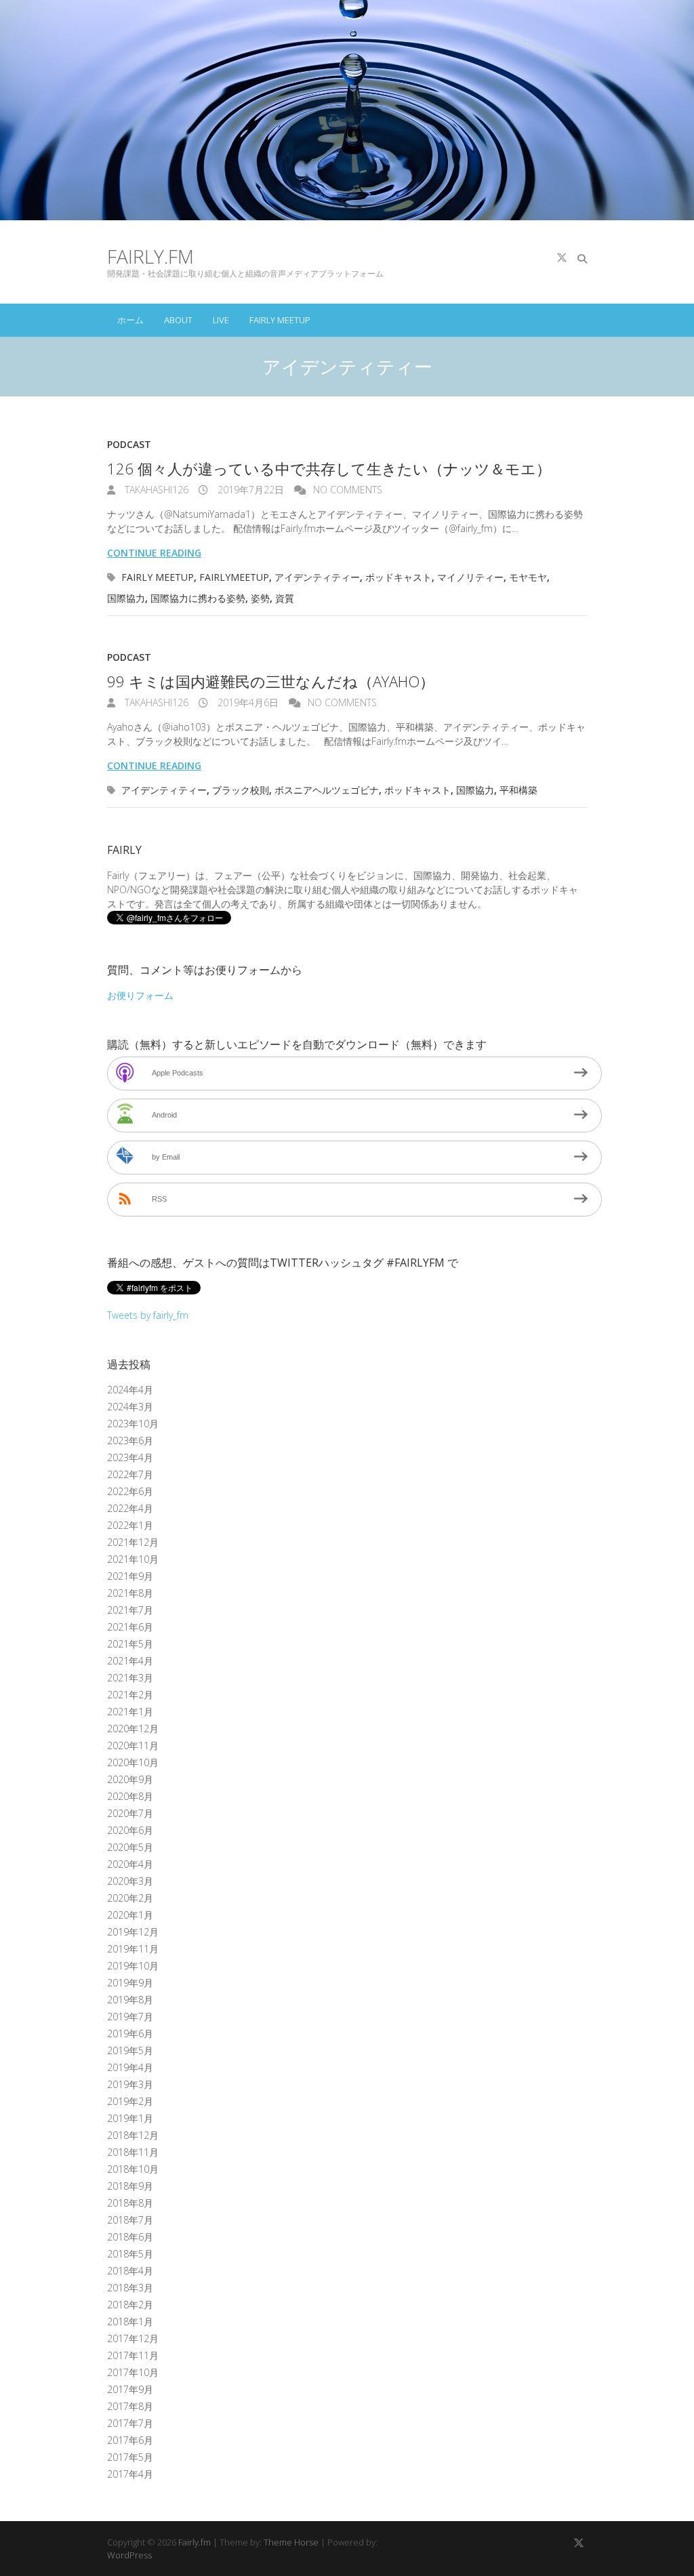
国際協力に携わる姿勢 (198, 598)
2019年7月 (130, 2017)
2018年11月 (133, 2152)
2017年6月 (130, 2440)
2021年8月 (130, 1593)
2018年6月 (130, 2237)
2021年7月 (130, 1610)
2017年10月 (133, 2372)
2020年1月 (130, 1915)
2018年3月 (130, 2288)
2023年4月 (130, 1457)
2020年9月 (130, 1779)
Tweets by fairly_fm (148, 1315)
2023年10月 (133, 1424)
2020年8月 (130, 1796)
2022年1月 (130, 1525)
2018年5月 (130, 2254)
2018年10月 (133, 2169)
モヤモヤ (528, 577)
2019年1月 (130, 2118)
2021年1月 (130, 1712)
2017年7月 (130, 2423)
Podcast (129, 444)
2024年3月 (130, 1407)
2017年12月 (133, 2338)
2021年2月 (130, 1695)
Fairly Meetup (280, 320)
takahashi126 (155, 490)
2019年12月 (133, 1932)
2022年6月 (130, 1491)
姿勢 (260, 598)
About (178, 320)
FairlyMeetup (234, 577)
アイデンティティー (317, 577)
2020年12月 (133, 1729)
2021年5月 (130, 1644)
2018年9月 (130, 2186)
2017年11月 (133, 2355)
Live (221, 320)
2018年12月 (133, 2135)
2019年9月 (130, 1983)
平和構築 (518, 790)
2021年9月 (130, 1576)
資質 (285, 598)
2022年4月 (130, 1508)
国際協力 (126, 598)
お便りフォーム (140, 995)
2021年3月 (130, 1678)
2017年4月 (130, 2474)
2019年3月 (130, 2084)
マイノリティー (470, 577)
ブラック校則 (241, 790)
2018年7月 (130, 2220)
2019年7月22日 (249, 490)
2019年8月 (130, 2000)
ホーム (130, 320)
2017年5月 (130, 2457)
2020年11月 (133, 1745)
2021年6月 (130, 1627)
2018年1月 (130, 2322)
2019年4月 (130, 2067)
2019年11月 (133, 1949)
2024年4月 (130, 1390)
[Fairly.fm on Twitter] (562, 258)
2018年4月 (130, 2271)
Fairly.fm (150, 256)
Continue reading (154, 553)
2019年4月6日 (247, 702)
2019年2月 (130, 2101)
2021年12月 (133, 1542)
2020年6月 (130, 1830)
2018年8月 (130, 2203)
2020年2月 (130, 1898)
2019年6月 (130, 2033)
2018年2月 (130, 2305)
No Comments (348, 490)
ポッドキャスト (399, 577)
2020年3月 (130, 1881)
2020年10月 (133, 1762)
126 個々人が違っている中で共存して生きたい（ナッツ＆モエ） (329, 468)
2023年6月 (130, 1440)
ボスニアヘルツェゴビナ (327, 790)
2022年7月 (130, 1474)
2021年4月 (130, 1661)
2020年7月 (130, 1813)
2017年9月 (130, 2389)
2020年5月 (130, 1847)
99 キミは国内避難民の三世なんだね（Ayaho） (271, 681)
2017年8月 (130, 2406)
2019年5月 (130, 2050)
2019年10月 (133, 1966)
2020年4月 (130, 1864)
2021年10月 (133, 1559)
